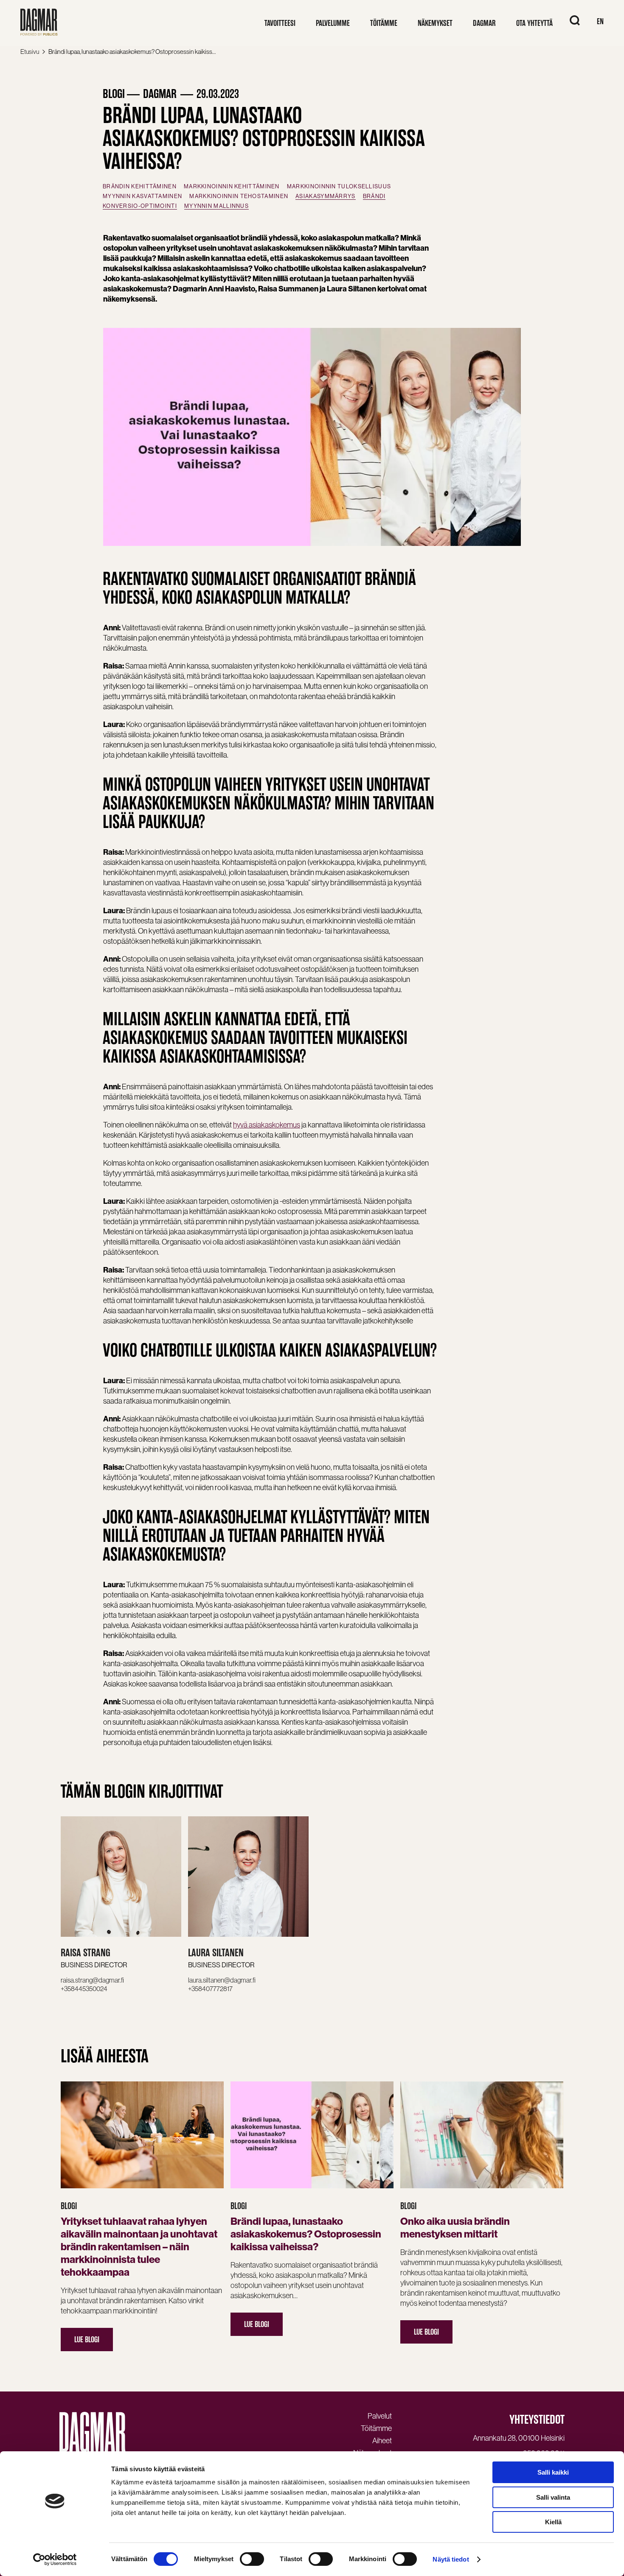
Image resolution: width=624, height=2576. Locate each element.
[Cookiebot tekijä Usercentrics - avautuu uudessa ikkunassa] (55, 2559)
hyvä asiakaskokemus (267, 1125)
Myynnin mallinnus (216, 206)
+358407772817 (210, 1989)
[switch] (252, 2559)
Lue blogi (87, 2340)
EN (600, 21)
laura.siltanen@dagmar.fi (222, 1980)
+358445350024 (84, 1989)
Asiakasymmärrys (326, 196)
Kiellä (553, 2522)
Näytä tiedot (451, 2559)
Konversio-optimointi (140, 206)
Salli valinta (553, 2497)
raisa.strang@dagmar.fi (92, 1980)
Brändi (374, 196)
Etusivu (30, 52)
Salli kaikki (553, 2472)
